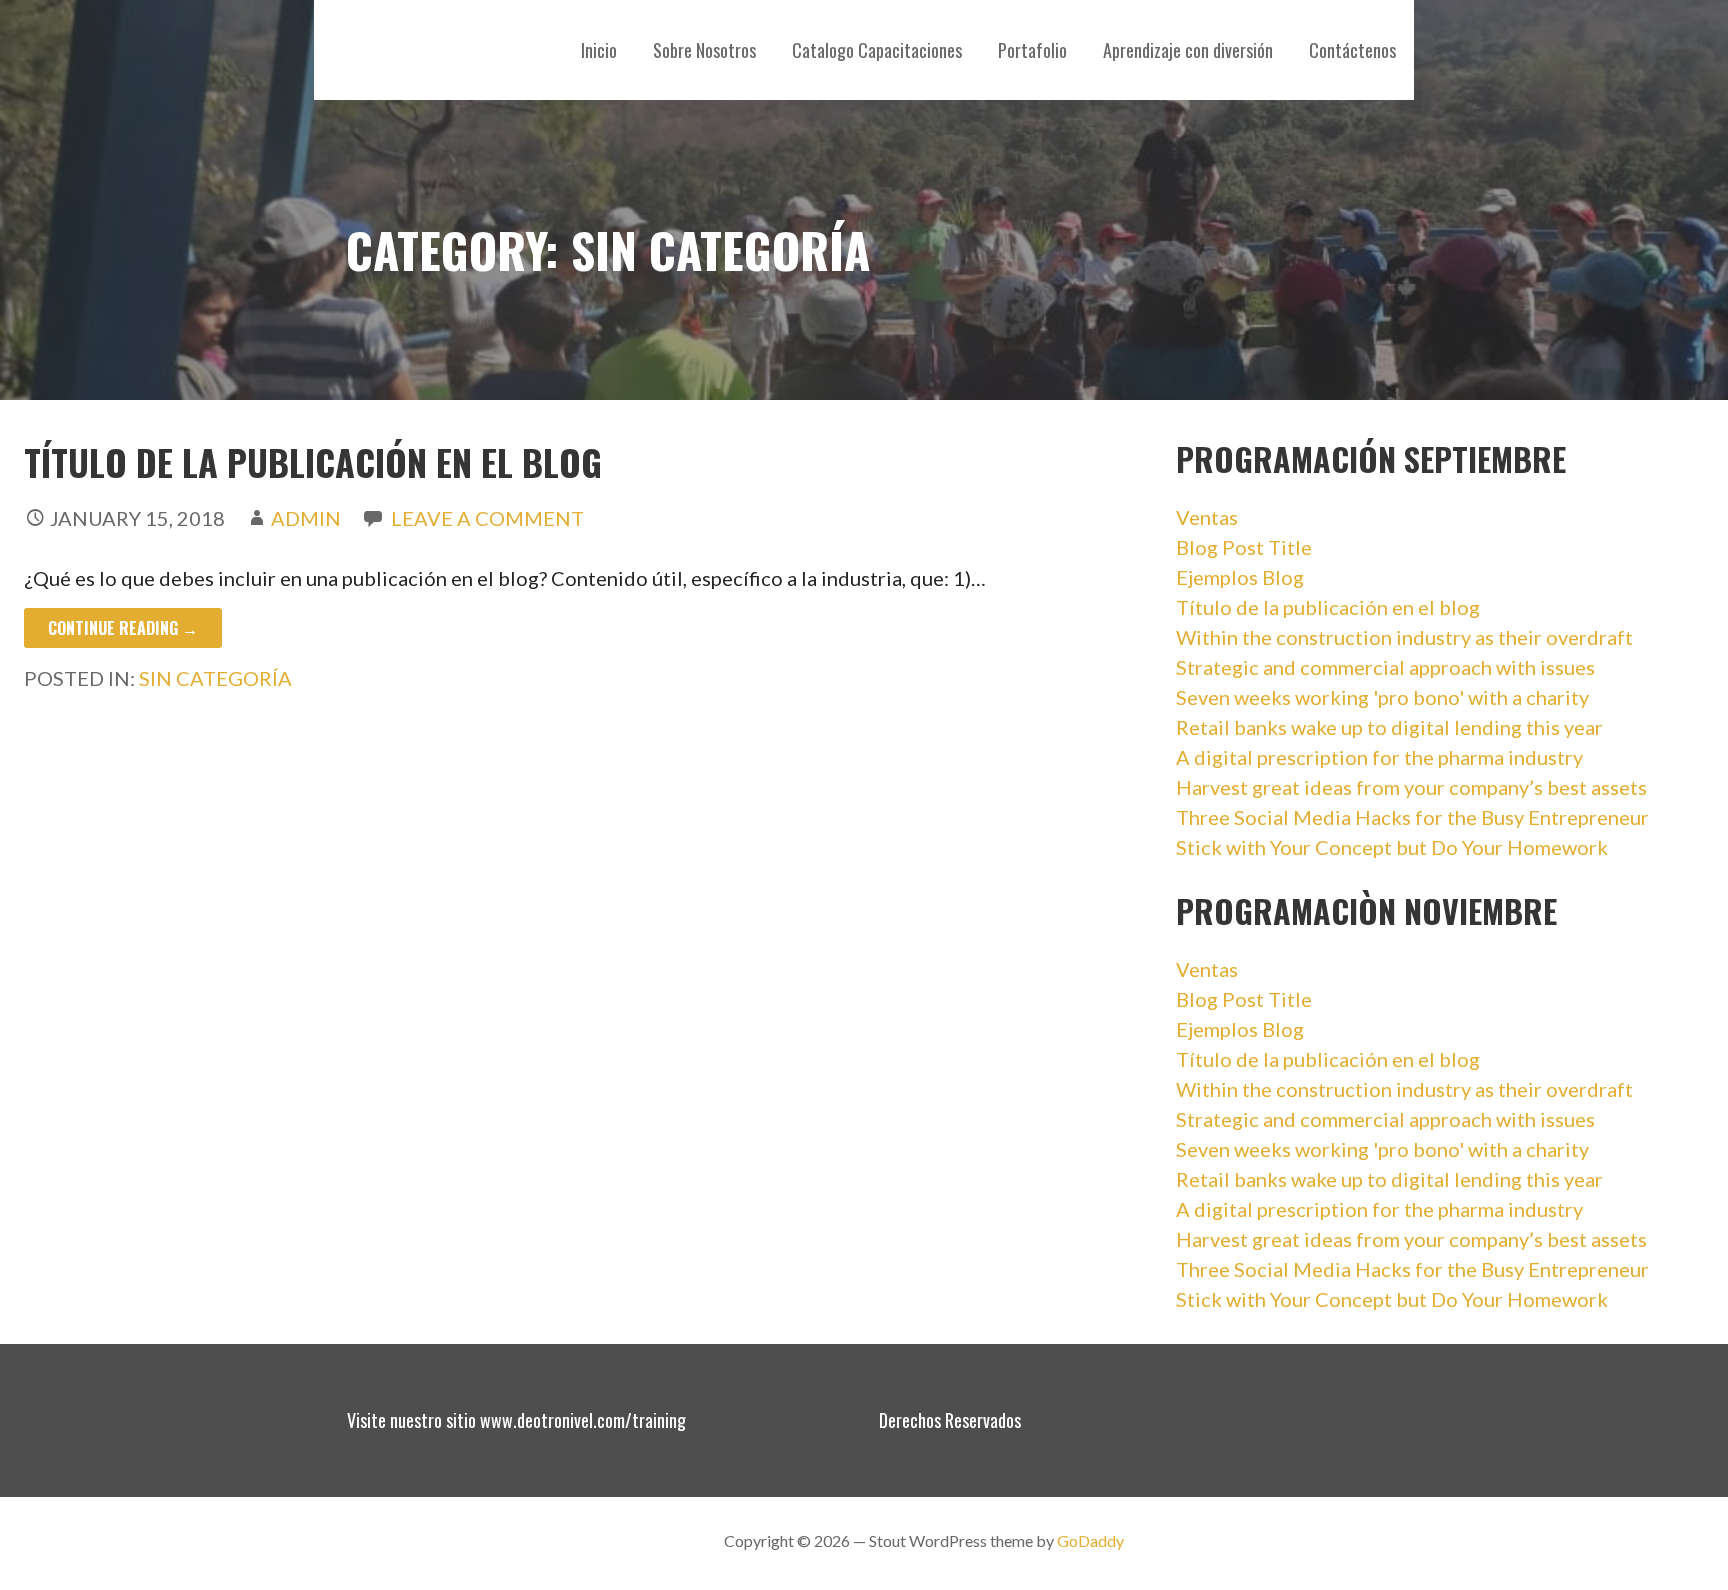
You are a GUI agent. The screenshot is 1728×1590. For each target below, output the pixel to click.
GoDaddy (1090, 1540)
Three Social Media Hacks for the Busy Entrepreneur (1412, 817)
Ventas (1207, 517)
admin (306, 518)
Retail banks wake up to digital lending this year (1389, 727)
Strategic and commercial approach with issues (1385, 667)
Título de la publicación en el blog (313, 461)
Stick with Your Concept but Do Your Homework (1392, 847)
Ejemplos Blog (1240, 577)
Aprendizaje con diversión (1188, 50)
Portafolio (1032, 50)
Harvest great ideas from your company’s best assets (1411, 787)
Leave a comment (487, 518)
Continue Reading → (123, 628)
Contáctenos (1352, 50)
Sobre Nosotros (704, 50)
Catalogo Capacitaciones (877, 50)
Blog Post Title (1244, 547)
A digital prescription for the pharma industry (1379, 757)
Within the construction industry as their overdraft (1404, 637)
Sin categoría (215, 678)
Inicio (599, 50)
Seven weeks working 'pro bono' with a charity (1382, 697)
